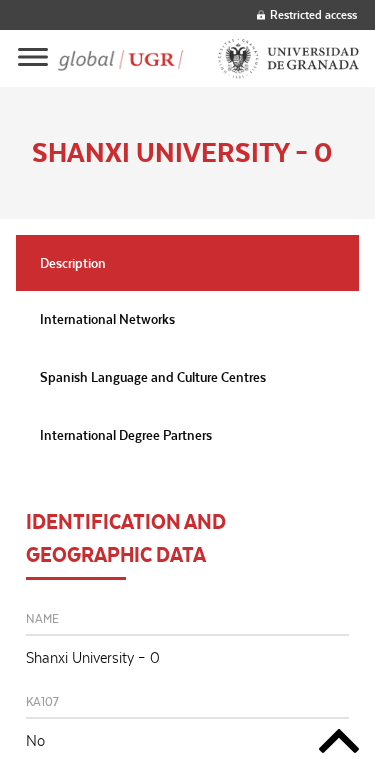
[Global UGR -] (121, 59)
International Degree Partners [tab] (126, 435)
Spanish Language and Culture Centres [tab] (153, 377)
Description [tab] (73, 263)
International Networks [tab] (107, 319)
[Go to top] (339, 744)
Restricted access (313, 14)
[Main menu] (33, 58)
